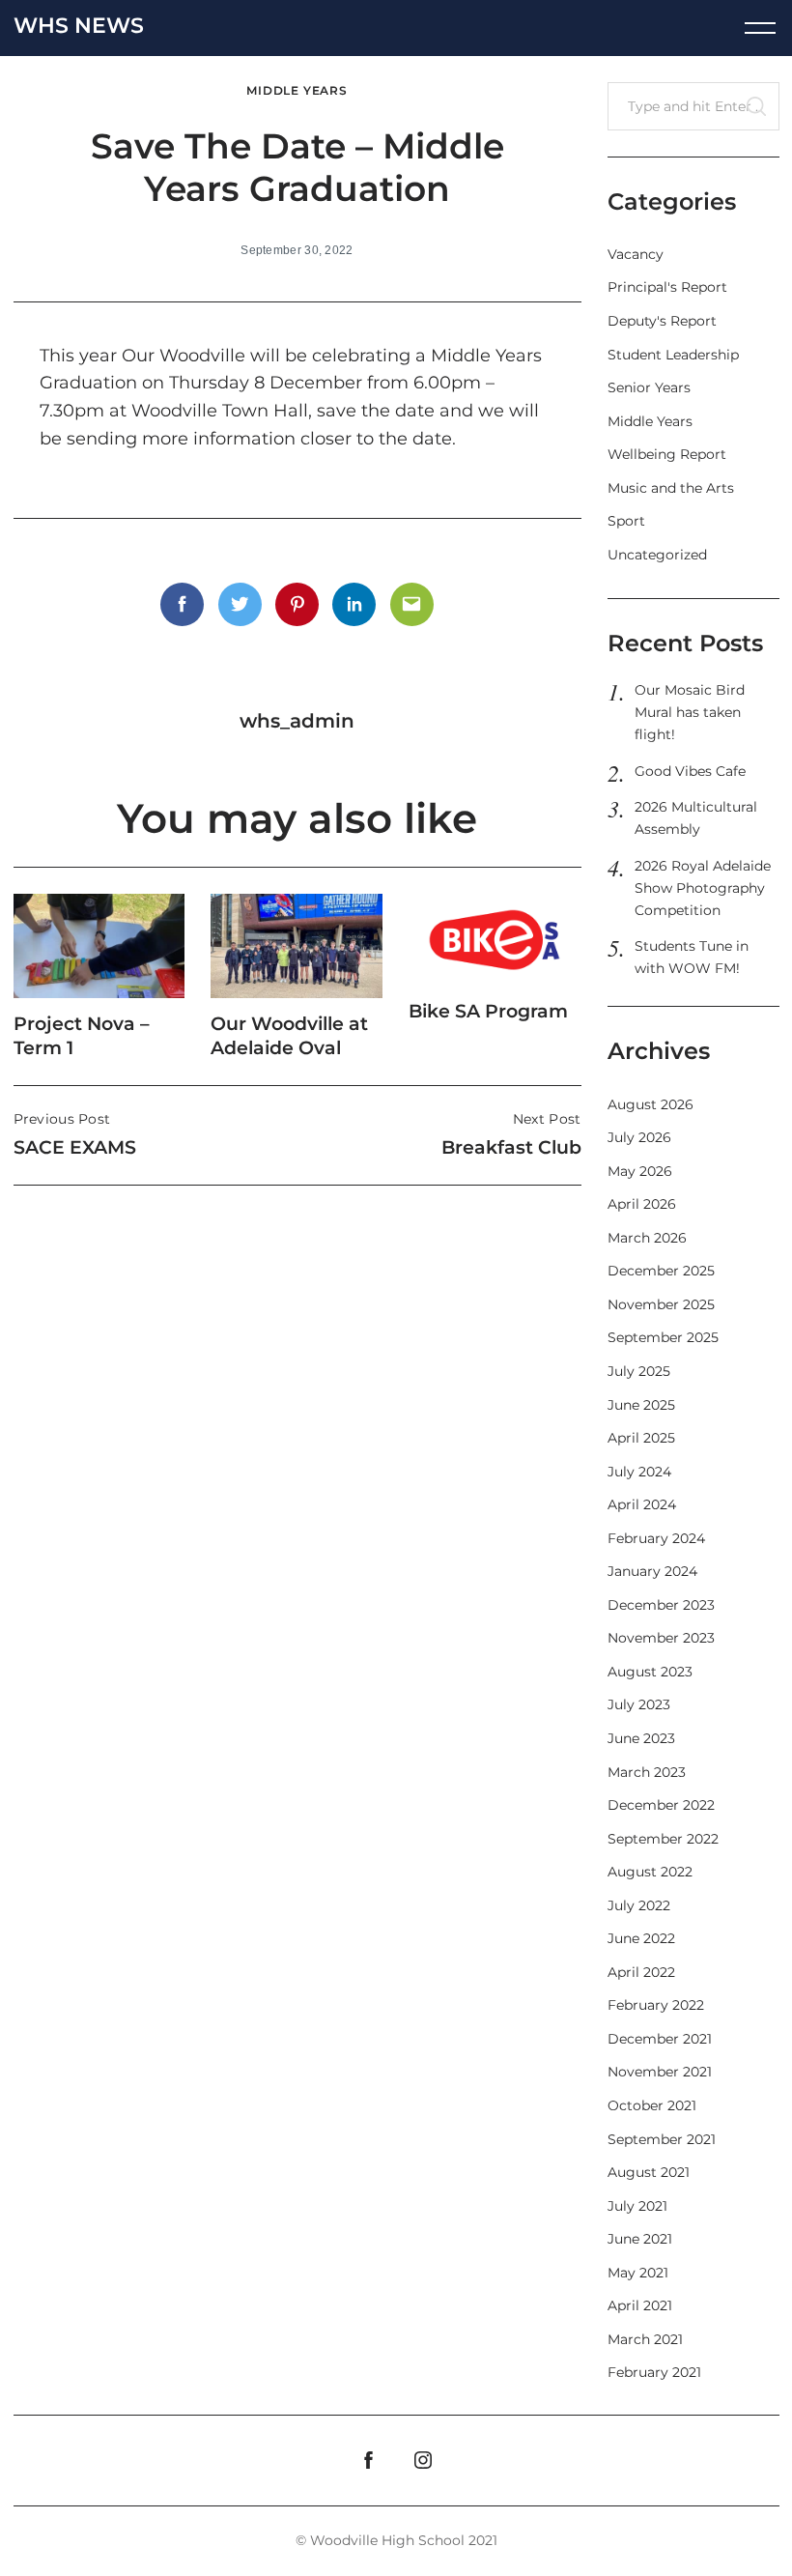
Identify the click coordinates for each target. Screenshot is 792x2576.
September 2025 (663, 1337)
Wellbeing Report (667, 454)
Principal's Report (667, 287)
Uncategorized (657, 555)
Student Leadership (673, 355)
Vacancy (636, 254)
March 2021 (645, 2339)
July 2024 (639, 1472)
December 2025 (661, 1271)
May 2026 (640, 1171)
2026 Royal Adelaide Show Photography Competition (703, 888)
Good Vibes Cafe (690, 771)
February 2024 (656, 1538)
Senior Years (649, 387)
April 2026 (642, 1204)
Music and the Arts (671, 488)
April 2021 (640, 2305)
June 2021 (640, 2239)
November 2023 (661, 1638)
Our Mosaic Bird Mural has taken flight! (690, 712)
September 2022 (663, 1839)
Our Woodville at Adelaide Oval (289, 1035)
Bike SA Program (488, 1011)
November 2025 (661, 1304)
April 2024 (642, 1504)
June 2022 (641, 1938)
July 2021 (637, 2206)
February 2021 (654, 2372)
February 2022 (656, 2005)
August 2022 (650, 1872)
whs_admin (297, 721)
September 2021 (662, 2139)
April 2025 (641, 1438)
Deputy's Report (662, 321)
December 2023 (661, 1605)
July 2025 (639, 1371)
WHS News (79, 26)
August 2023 (650, 1672)
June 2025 (641, 1405)
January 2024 (652, 1571)
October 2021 (652, 2105)
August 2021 (649, 2172)
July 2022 (639, 1905)
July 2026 (639, 1137)
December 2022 (661, 1805)
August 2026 (651, 1104)
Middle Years (297, 91)
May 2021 (638, 2273)
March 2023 (647, 1772)
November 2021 (660, 2072)
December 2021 (660, 2039)
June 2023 (641, 1738)
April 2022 (641, 1972)
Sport (626, 521)
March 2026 (647, 1238)
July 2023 (639, 1704)
